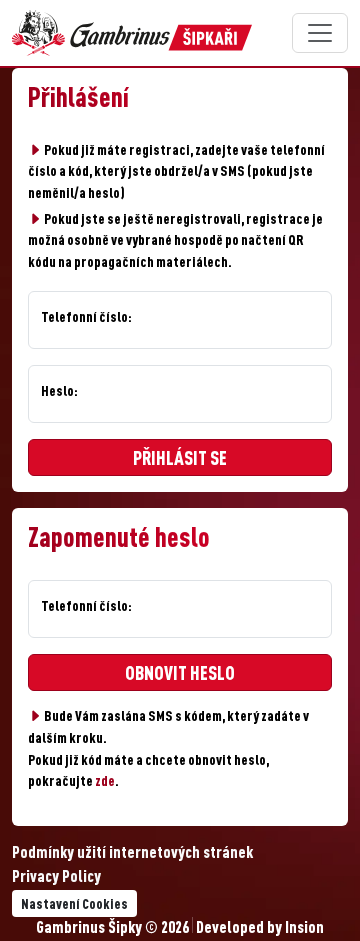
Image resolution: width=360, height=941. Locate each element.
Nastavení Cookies (74, 905)
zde (105, 782)
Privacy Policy (56, 878)
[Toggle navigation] (320, 33)
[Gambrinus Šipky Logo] (132, 33)
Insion (304, 929)
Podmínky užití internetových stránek (132, 854)
